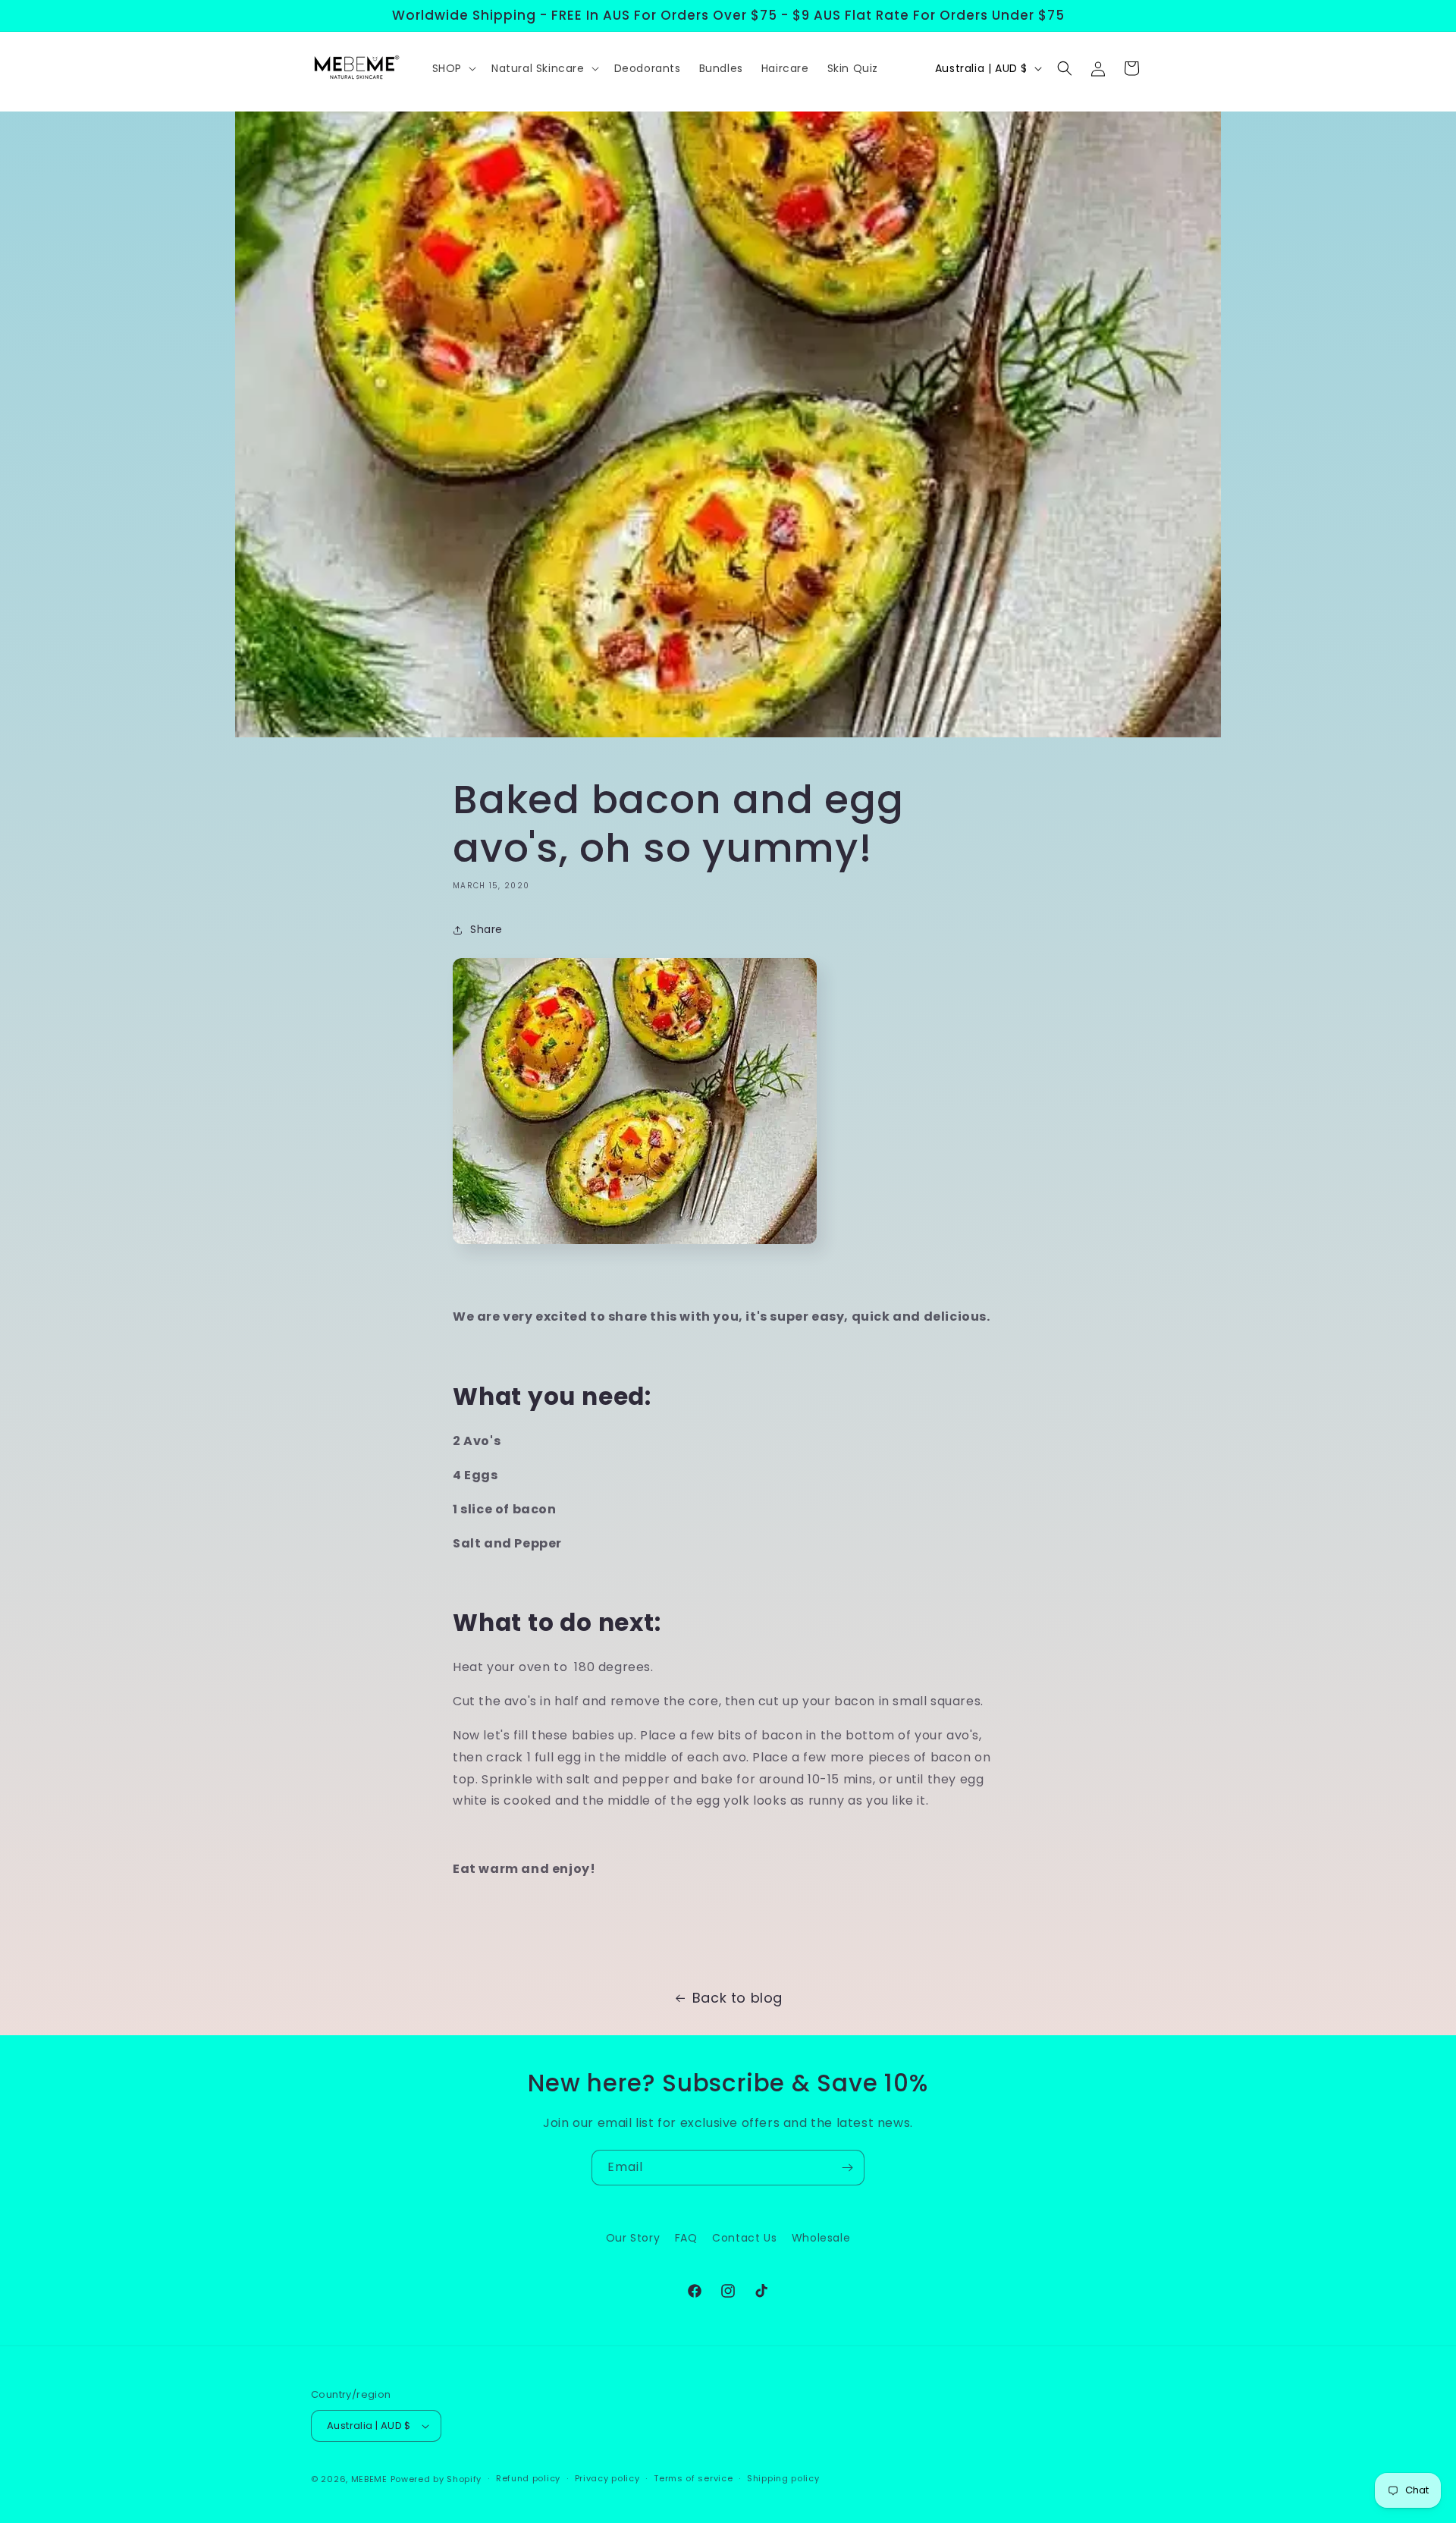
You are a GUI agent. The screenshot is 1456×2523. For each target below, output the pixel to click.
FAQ (686, 2238)
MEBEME (369, 2479)
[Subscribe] (847, 2168)
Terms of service (693, 2478)
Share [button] (486, 929)
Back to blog (737, 1998)
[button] (453, 68)
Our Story (633, 2238)
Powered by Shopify (436, 2479)
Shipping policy (783, 2478)
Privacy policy (607, 2478)
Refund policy (528, 2478)
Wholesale (821, 2238)
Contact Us (744, 2238)
